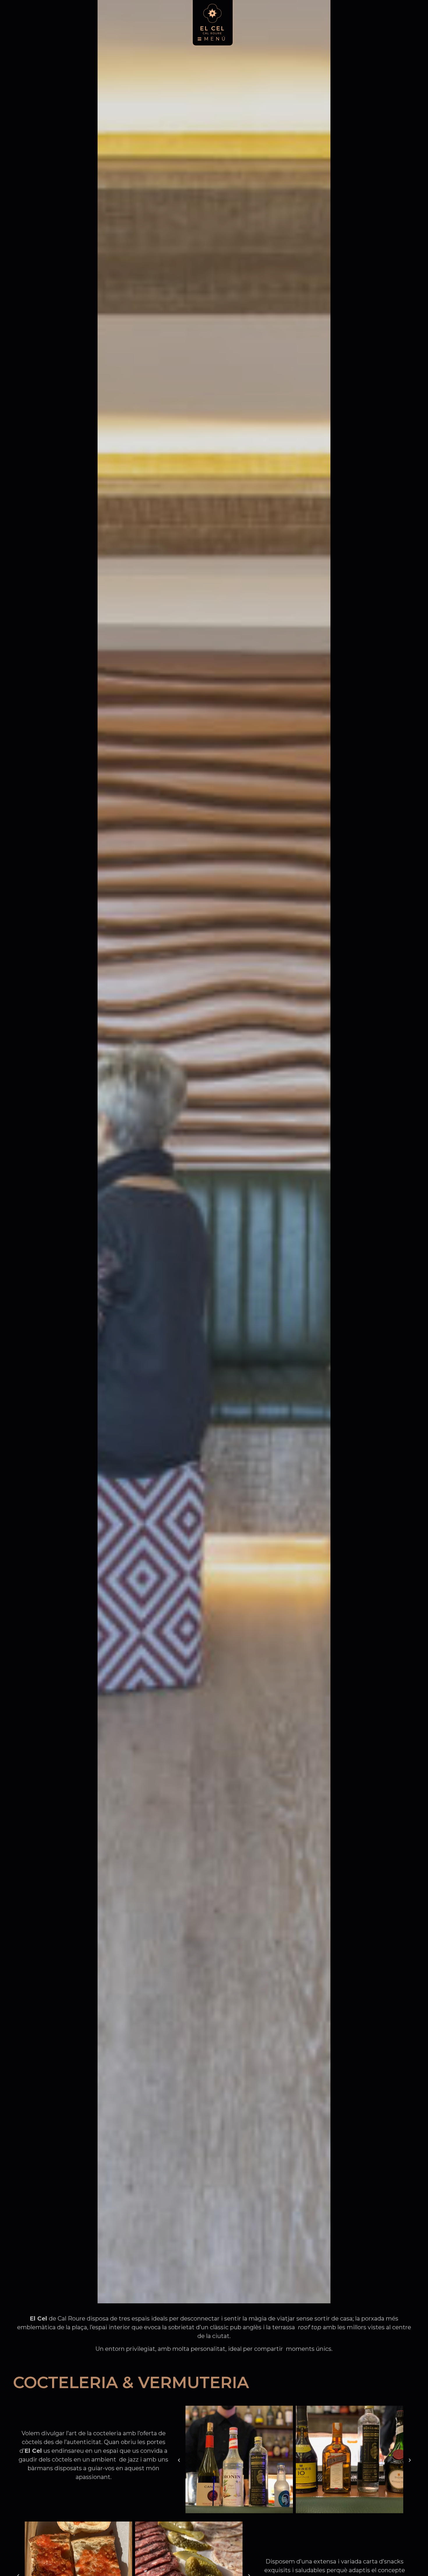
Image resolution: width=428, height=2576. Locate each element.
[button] (179, 2460)
